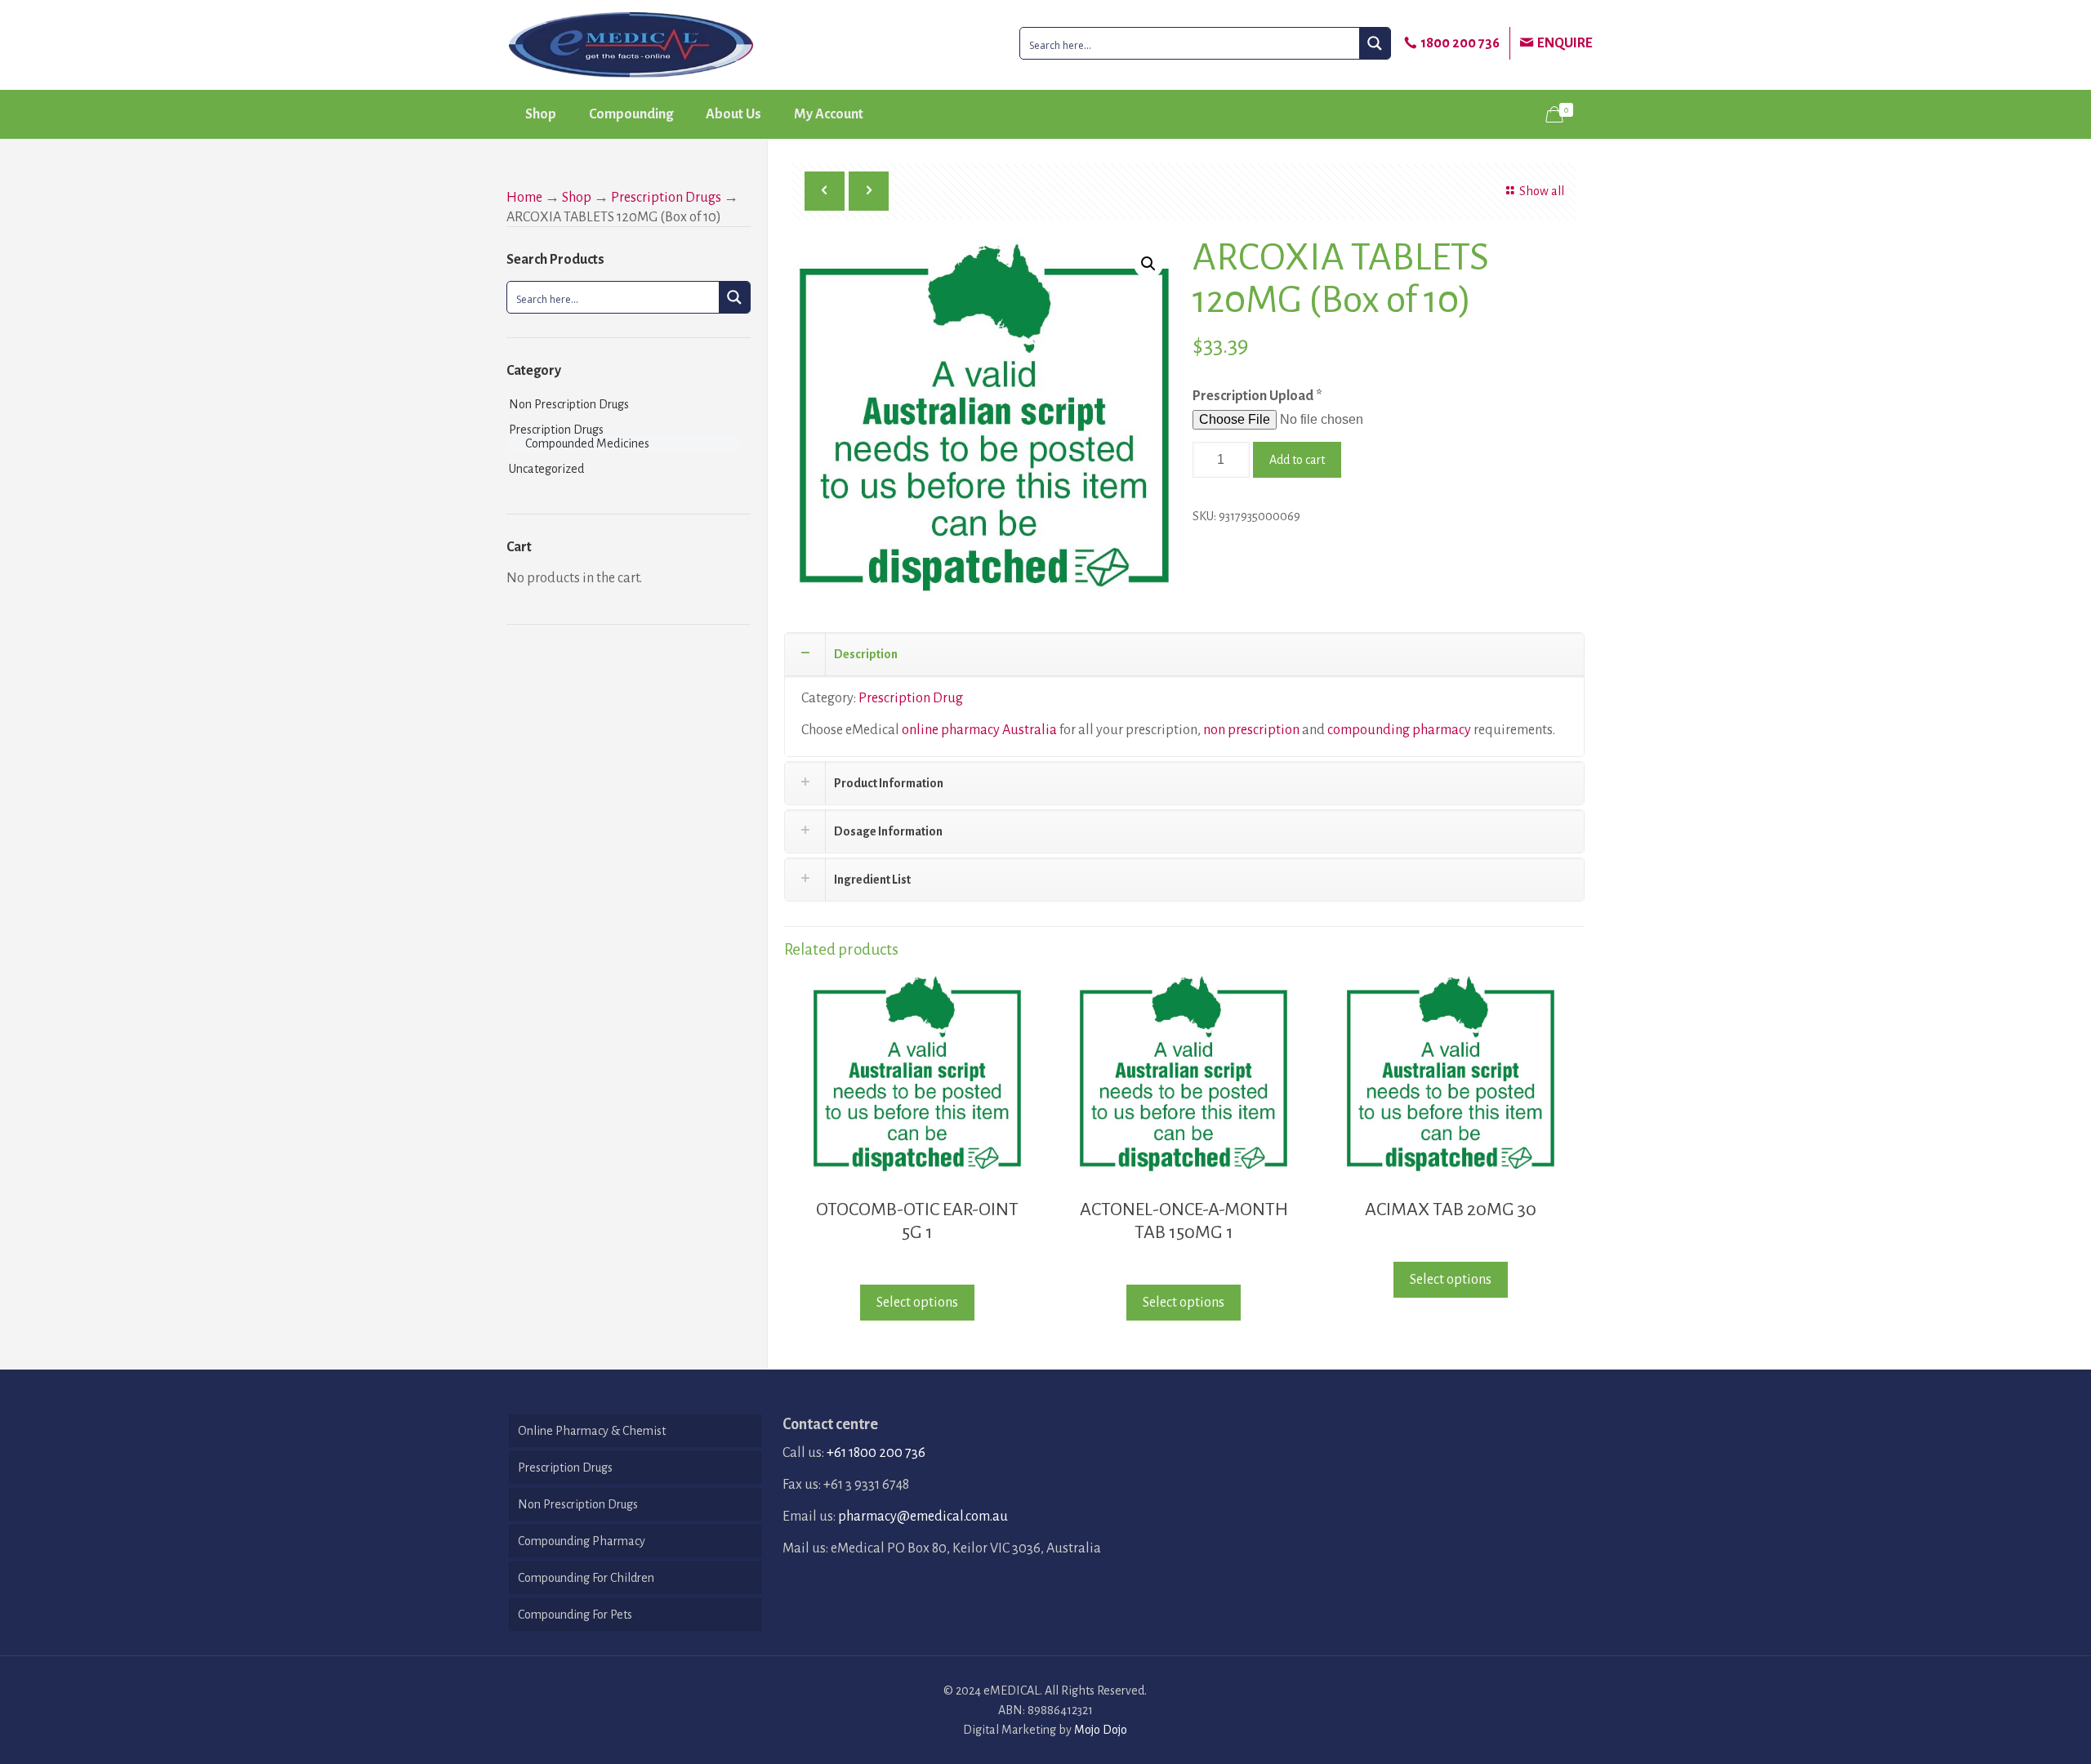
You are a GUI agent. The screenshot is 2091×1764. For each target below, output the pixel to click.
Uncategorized (546, 469)
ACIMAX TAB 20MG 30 (1451, 1209)
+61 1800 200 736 (876, 1453)
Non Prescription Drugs (569, 404)
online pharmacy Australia (979, 730)
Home (524, 198)
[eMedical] (631, 45)
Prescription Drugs (666, 198)
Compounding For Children (586, 1578)
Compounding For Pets (575, 1615)
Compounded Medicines (587, 443)
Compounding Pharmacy (582, 1541)
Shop (577, 198)
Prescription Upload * (1257, 396)
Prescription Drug (911, 698)
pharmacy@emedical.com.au (923, 1517)
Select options (917, 1303)
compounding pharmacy (1399, 730)
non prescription (1251, 730)
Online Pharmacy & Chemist (592, 1431)
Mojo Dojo (1101, 1730)
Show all (1542, 191)
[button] (1148, 264)
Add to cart (1297, 460)
